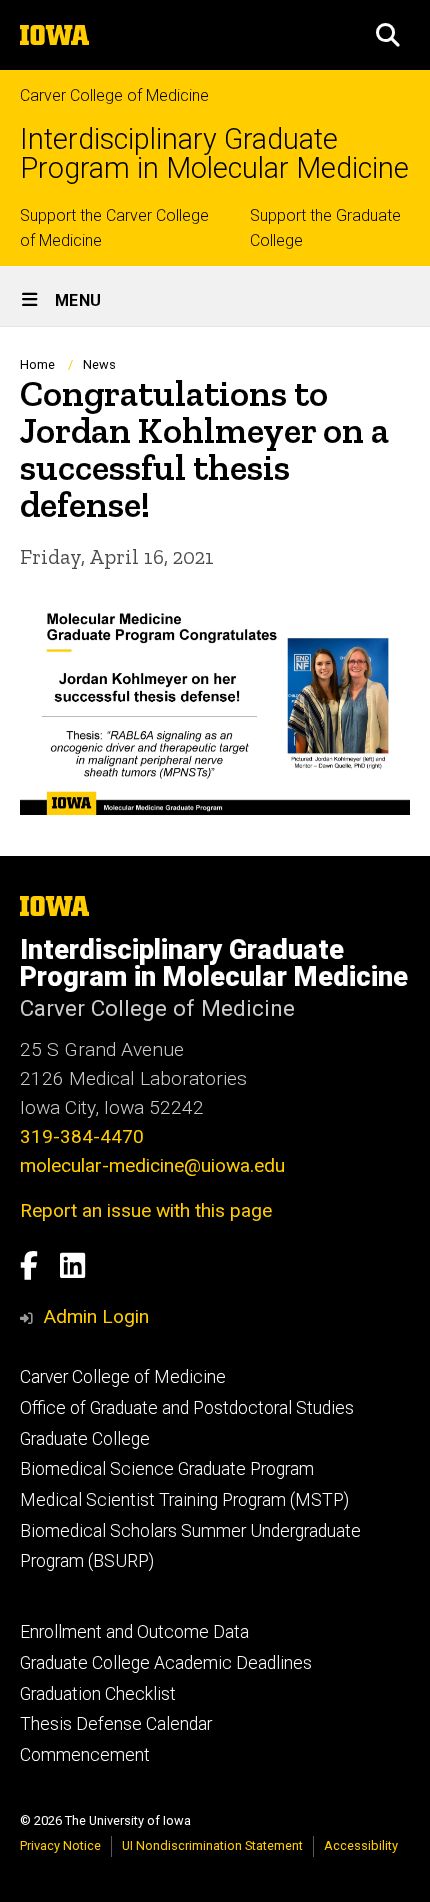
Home (37, 364)
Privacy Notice (60, 1845)
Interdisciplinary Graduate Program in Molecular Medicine (214, 154)
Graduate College (85, 1439)
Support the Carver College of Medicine (114, 228)
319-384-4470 (82, 1136)
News (99, 364)
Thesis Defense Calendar (116, 1724)
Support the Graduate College (325, 228)
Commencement (85, 1755)
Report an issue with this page (146, 1210)
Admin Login (96, 1316)
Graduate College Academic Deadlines (166, 1663)
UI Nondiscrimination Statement (212, 1845)
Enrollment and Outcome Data (134, 1632)
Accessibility (361, 1845)
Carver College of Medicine (114, 95)
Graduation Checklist (98, 1694)
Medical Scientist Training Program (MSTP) (184, 1500)
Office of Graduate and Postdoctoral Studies (187, 1408)
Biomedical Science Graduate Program (167, 1469)
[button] (388, 35)
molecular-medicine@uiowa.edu (152, 1165)
